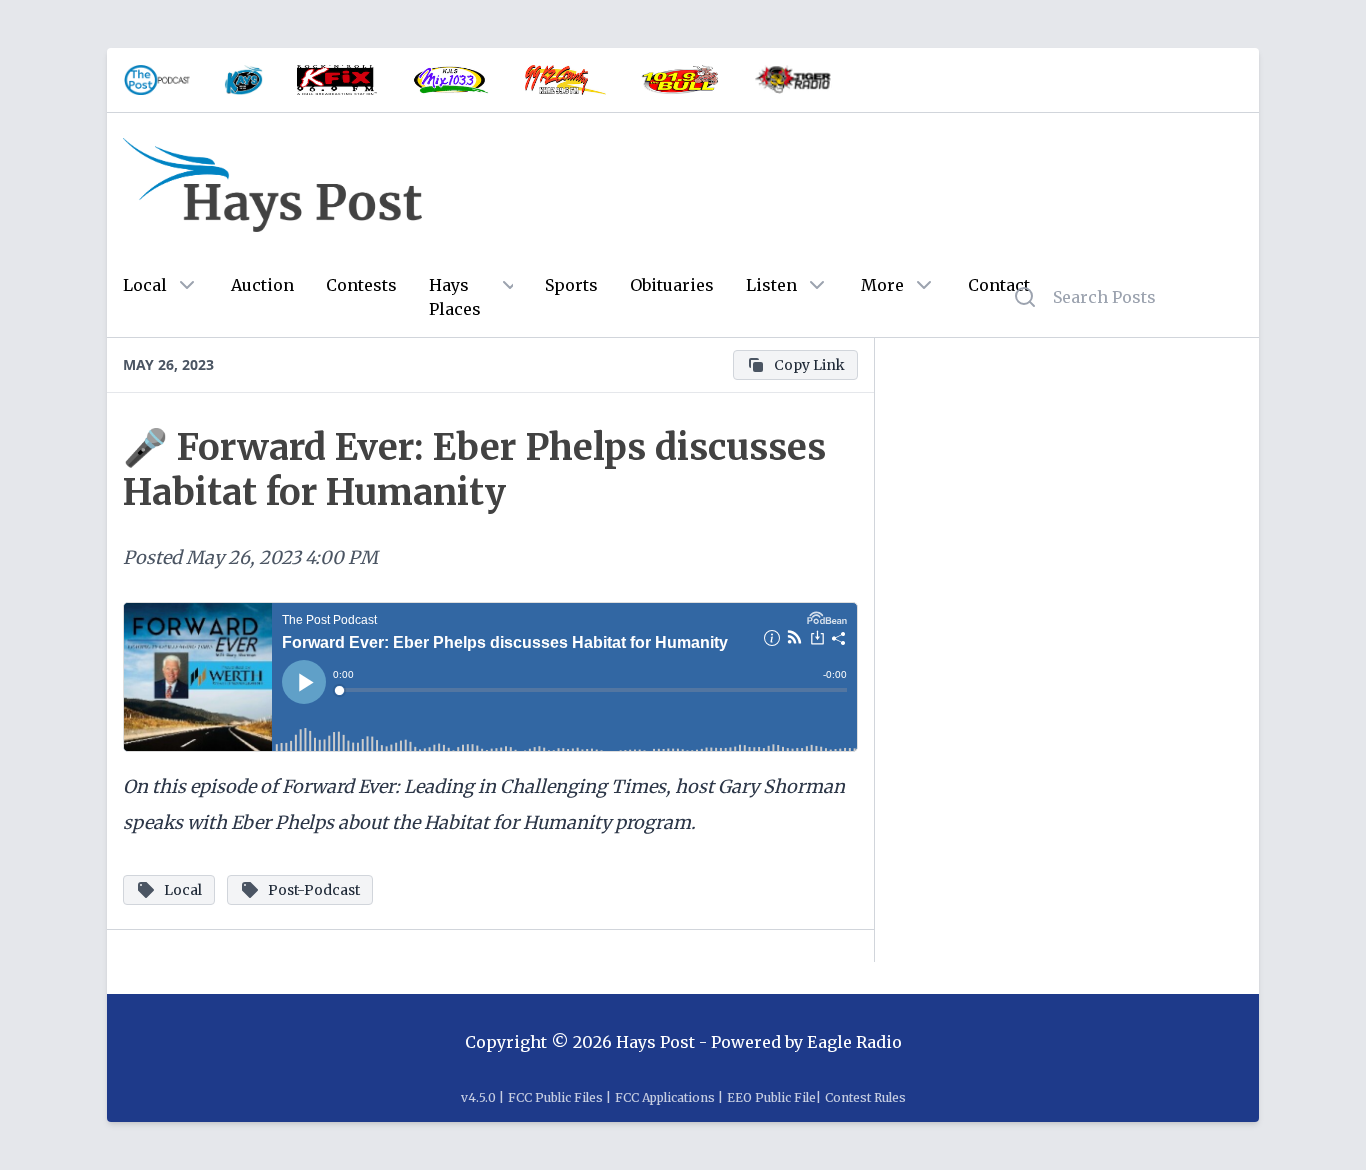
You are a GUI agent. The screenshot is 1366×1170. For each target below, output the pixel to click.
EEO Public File (771, 1097)
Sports (571, 285)
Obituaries (672, 285)
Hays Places (455, 297)
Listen (771, 285)
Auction (262, 285)
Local (145, 285)
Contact (999, 285)
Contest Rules (865, 1097)
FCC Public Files (555, 1097)
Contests (361, 285)
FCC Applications (665, 1097)
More (882, 285)
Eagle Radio (854, 1042)
